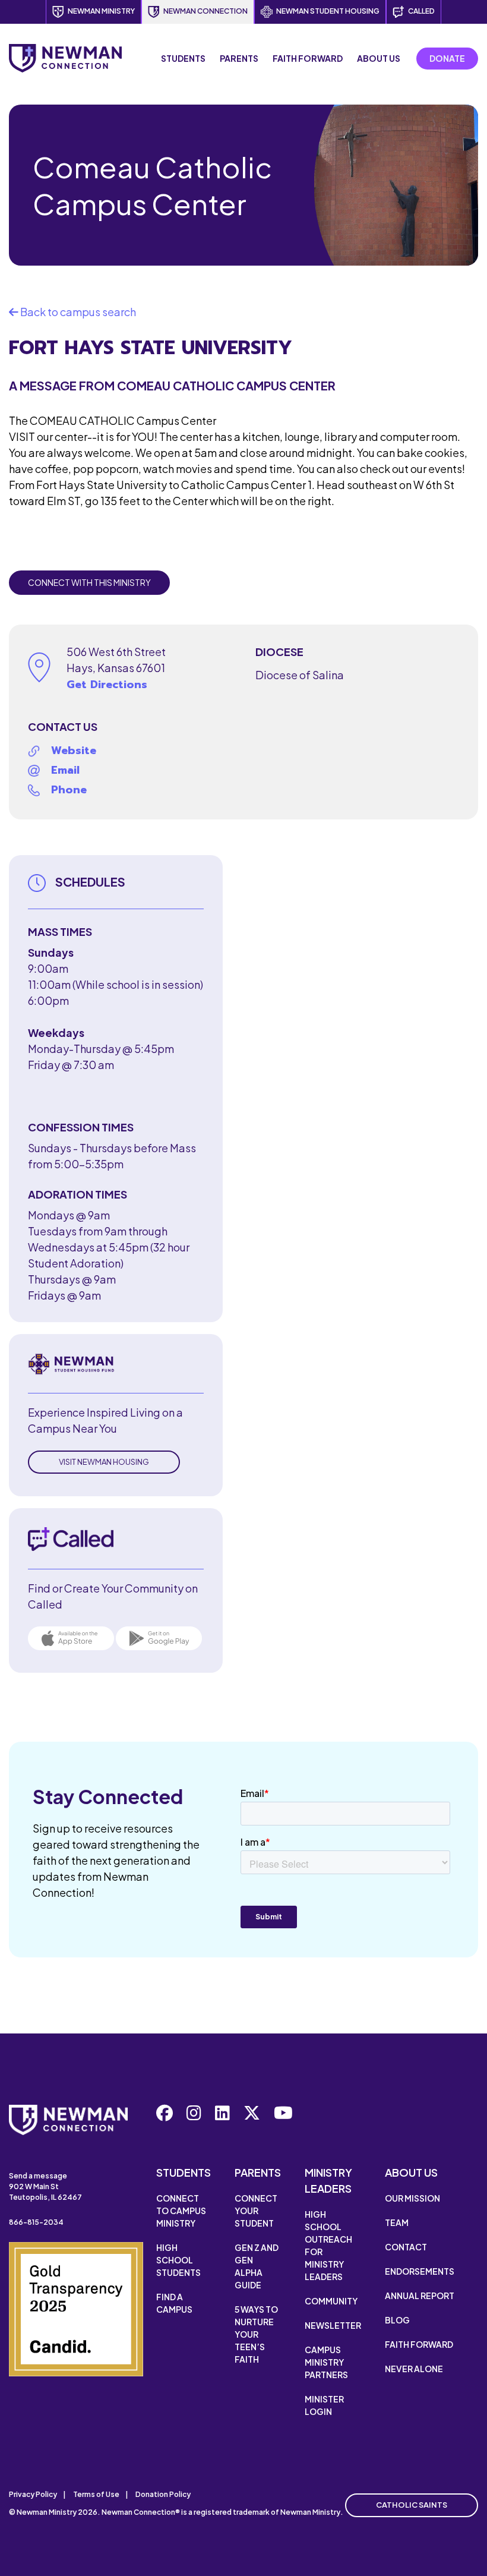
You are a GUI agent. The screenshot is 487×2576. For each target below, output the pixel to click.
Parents (239, 58)
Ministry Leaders (328, 2180)
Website (74, 751)
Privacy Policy (33, 2494)
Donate (447, 58)
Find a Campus (174, 2303)
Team (397, 2222)
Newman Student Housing (328, 11)
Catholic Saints (412, 2505)
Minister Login (324, 2405)
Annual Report (420, 2296)
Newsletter (333, 2325)
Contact (406, 2247)
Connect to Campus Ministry (181, 2211)
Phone (69, 790)
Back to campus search (77, 312)
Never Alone (414, 2369)
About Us (379, 58)
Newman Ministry (101, 11)
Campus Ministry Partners (326, 2362)
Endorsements (420, 2271)
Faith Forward (308, 58)
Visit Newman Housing (104, 1462)
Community (331, 2301)
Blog (397, 2320)
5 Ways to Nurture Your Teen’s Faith (256, 2334)
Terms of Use (96, 2494)
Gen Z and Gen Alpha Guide (257, 2266)
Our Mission (412, 2198)
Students (183, 58)
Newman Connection (205, 11)
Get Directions (107, 685)
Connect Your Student (256, 2211)
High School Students (178, 2260)
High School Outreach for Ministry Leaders (328, 2245)
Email (65, 770)
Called (421, 11)
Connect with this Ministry (89, 582)
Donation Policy (163, 2494)
